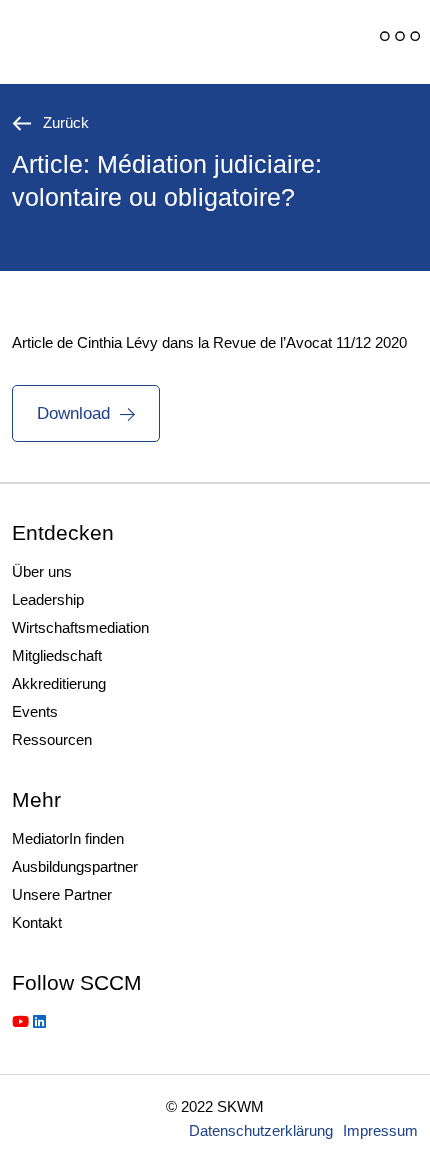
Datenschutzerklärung (261, 1130)
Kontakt (37, 922)
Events (35, 711)
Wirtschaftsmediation (80, 627)
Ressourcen (52, 739)
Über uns (42, 571)
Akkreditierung (59, 683)
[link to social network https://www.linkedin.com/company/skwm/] (39, 1021)
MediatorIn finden (68, 838)
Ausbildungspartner (75, 866)
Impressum (380, 1130)
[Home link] (145, 42)
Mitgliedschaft (57, 655)
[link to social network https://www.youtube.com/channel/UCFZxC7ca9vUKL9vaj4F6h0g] (20, 1021)
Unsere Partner (62, 894)
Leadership (48, 599)
